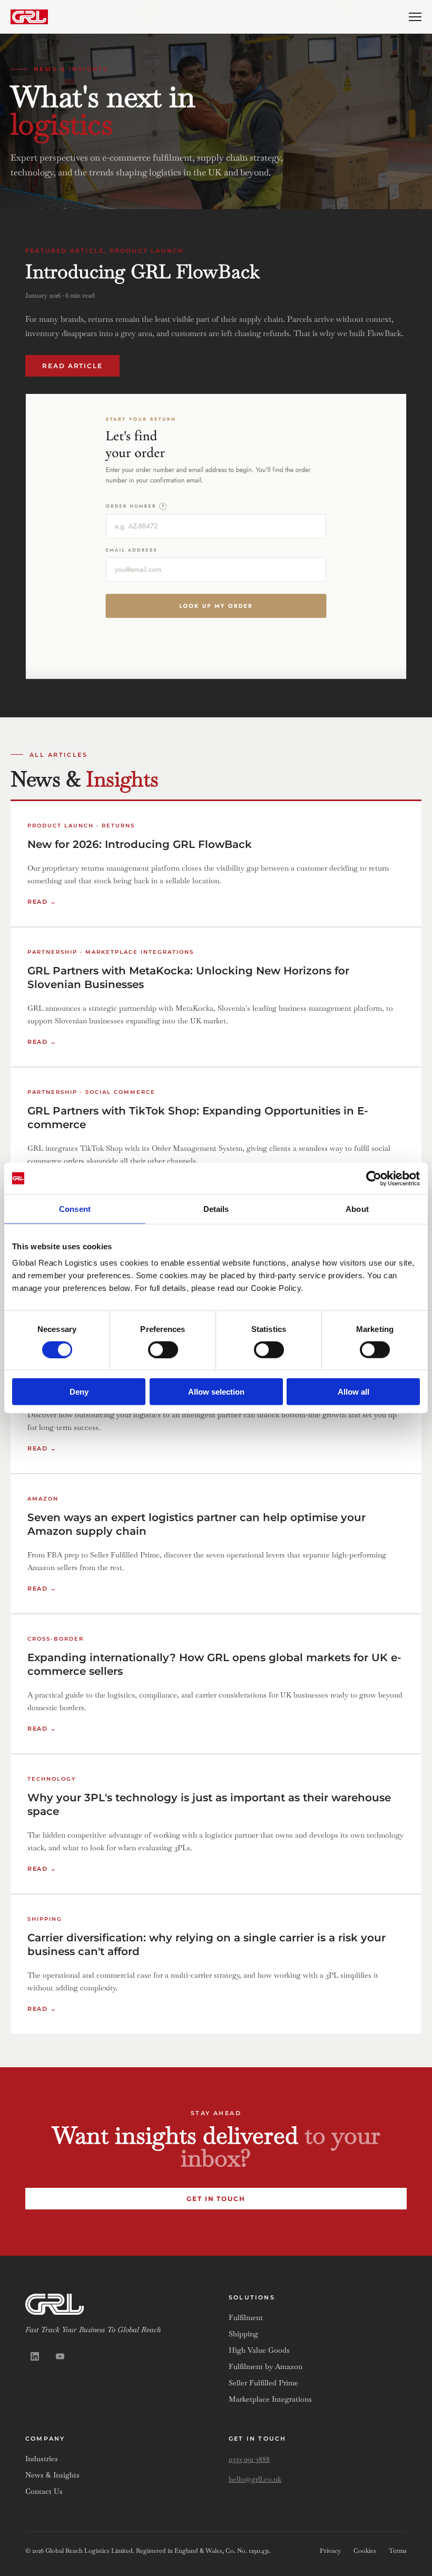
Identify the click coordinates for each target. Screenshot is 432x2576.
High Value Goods (259, 2350)
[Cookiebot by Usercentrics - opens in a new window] (374, 1178)
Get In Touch (216, 2199)
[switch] (163, 1349)
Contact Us (44, 2491)
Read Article (72, 366)
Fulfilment (246, 2317)
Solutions (252, 2297)
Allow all (354, 1392)
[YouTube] (60, 2356)
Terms (398, 2551)
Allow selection (216, 1392)
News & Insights (52, 2475)
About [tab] (357, 1208)
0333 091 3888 (249, 2459)
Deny (79, 1392)
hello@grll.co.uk (255, 2479)
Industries (42, 2459)
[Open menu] (415, 17)
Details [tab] (216, 1208)
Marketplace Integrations (270, 2399)
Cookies (365, 2551)
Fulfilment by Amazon (266, 2366)
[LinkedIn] (35, 2356)
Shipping (243, 2334)
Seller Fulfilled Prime (263, 2383)
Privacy (330, 2551)
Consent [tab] (75, 1208)
